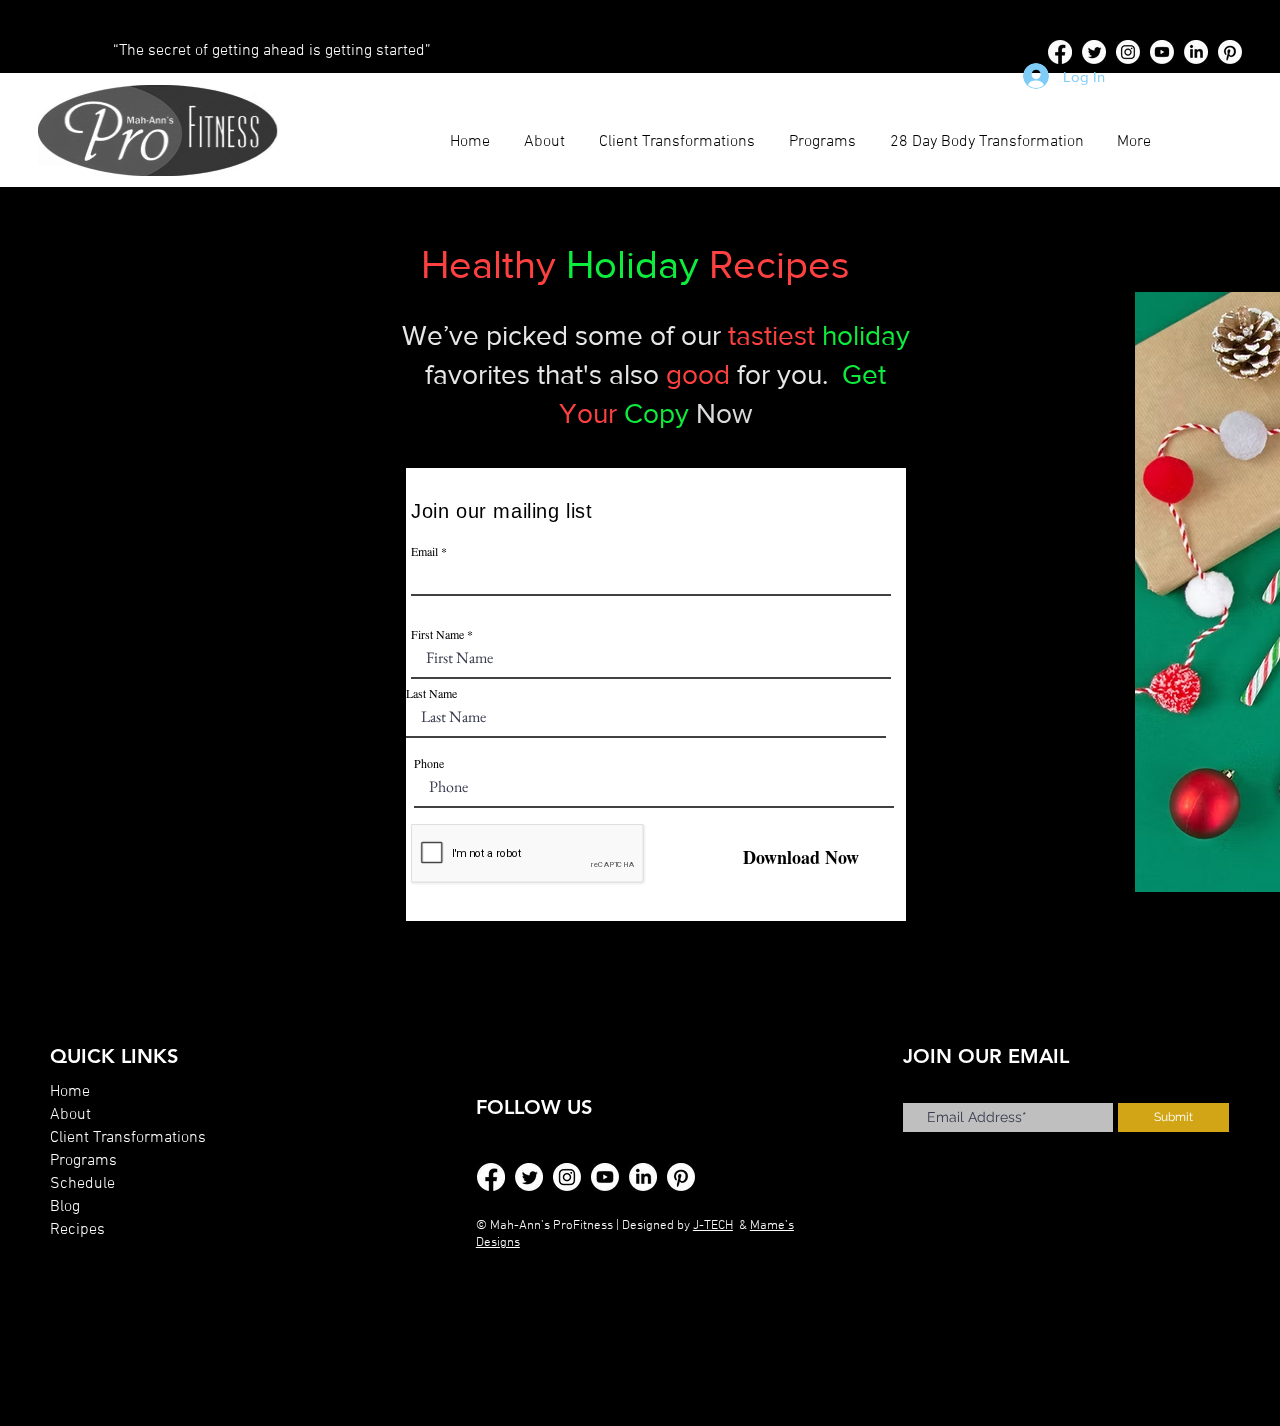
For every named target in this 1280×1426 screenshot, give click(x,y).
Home (70, 1092)
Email (424, 551)
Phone (429, 763)
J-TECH (713, 1226)
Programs (83, 1161)
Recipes (77, 1230)
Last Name (431, 693)
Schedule (82, 1184)
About (70, 1115)
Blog (65, 1207)
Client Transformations (128, 1138)
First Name (437, 634)
